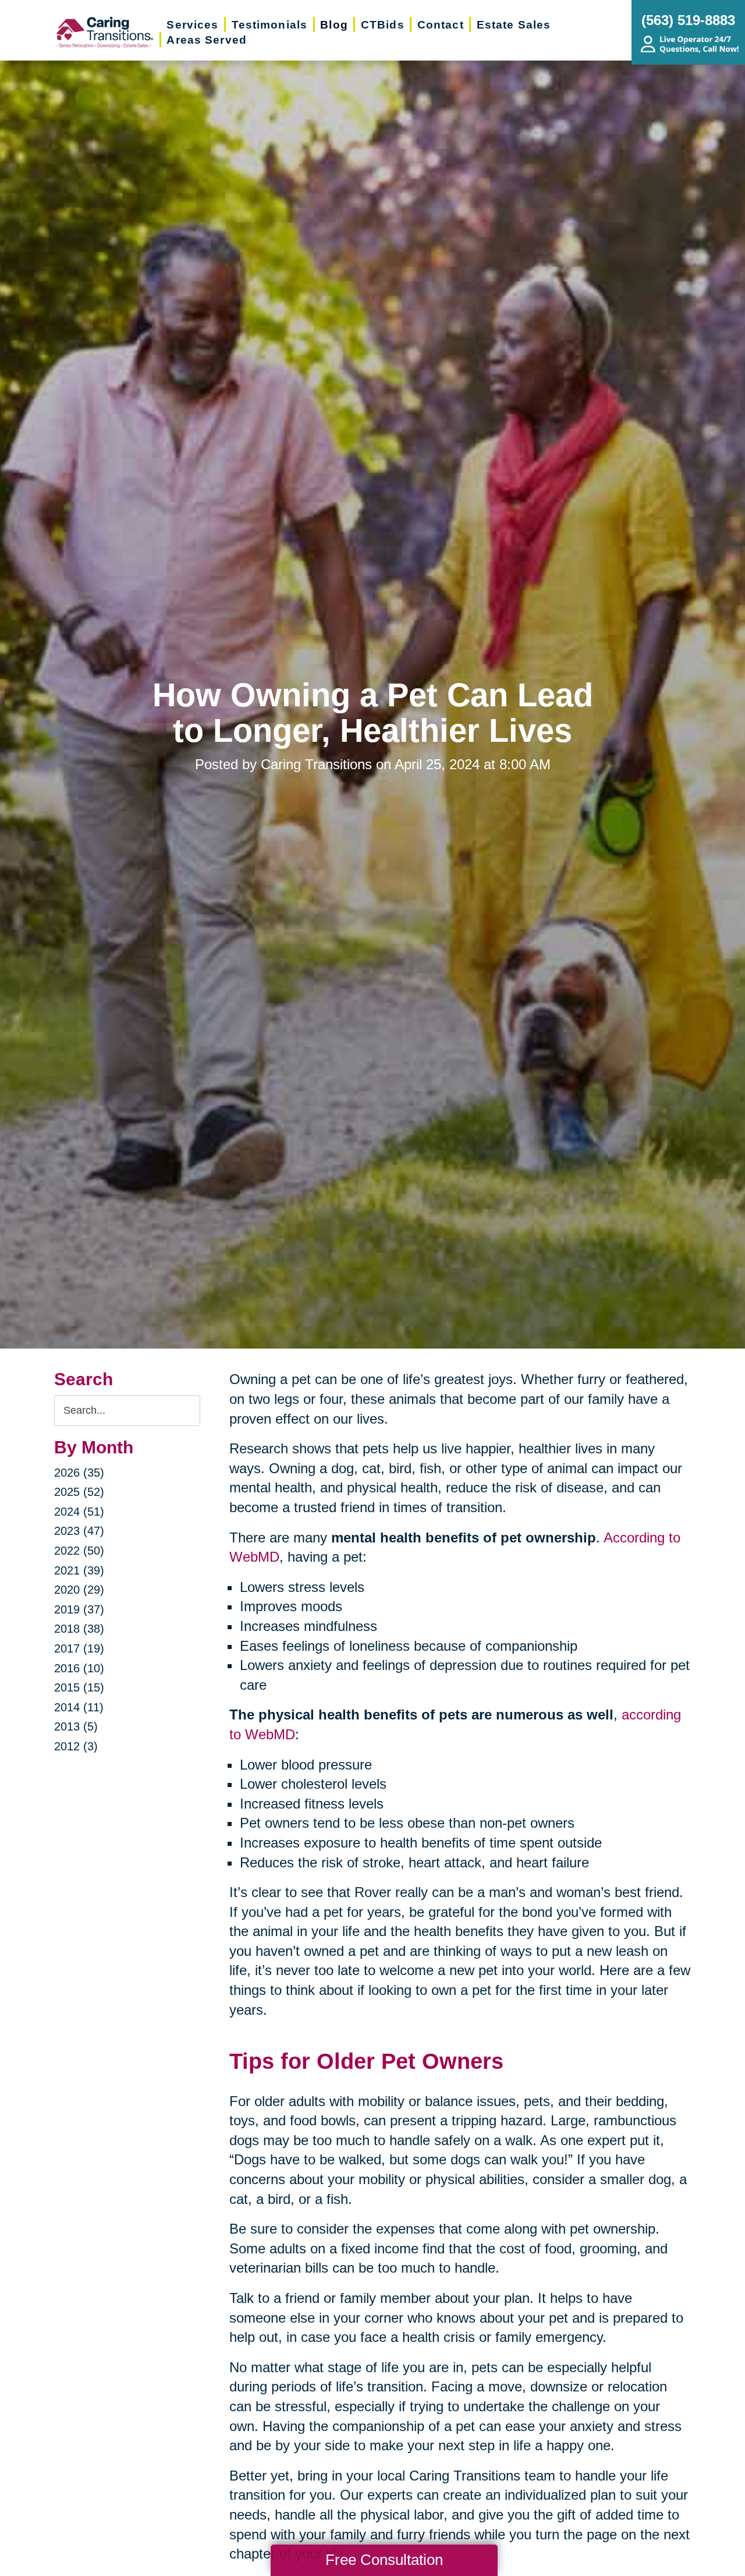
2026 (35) (79, 1473)
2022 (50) (79, 1551)
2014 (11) (79, 1707)
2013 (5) (76, 1726)
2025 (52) (79, 1492)
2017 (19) (79, 1648)
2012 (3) (76, 1746)
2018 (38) (79, 1629)
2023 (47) (79, 1531)
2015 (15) (79, 1687)
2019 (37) (79, 1609)
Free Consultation (384, 2560)
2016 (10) (79, 1668)
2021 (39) (79, 1570)
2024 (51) (79, 1512)
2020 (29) (79, 1590)
